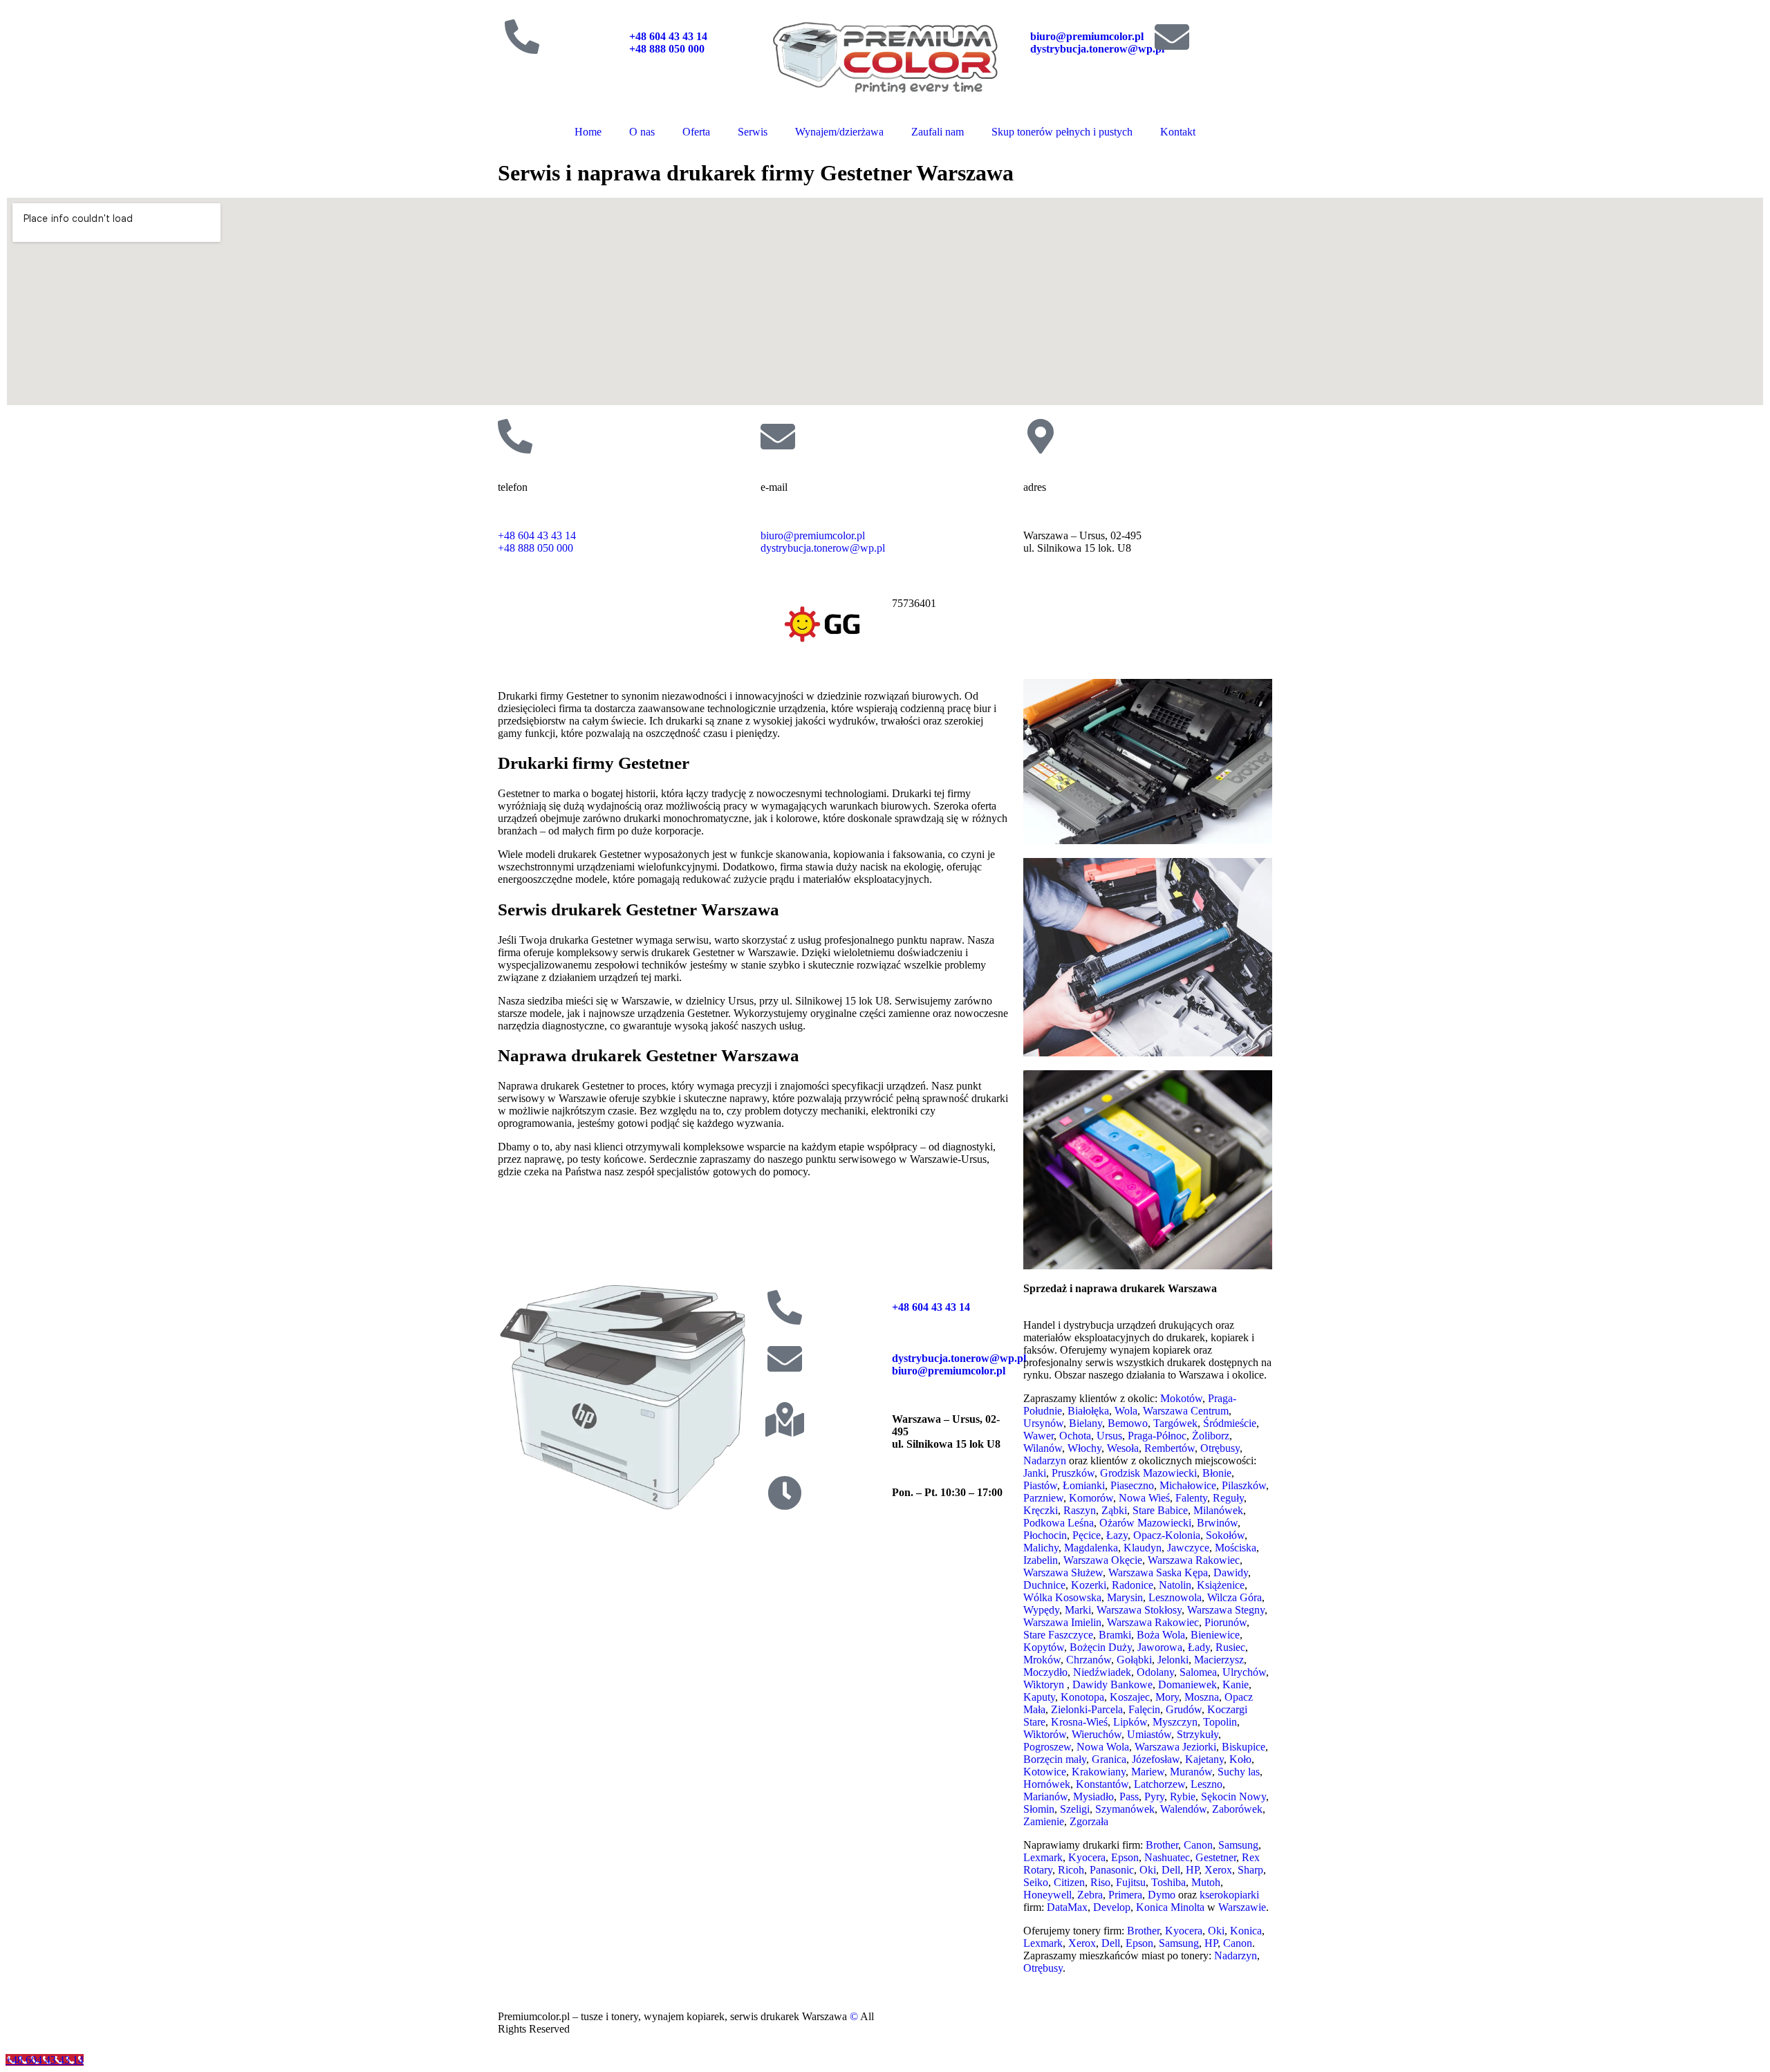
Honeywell (1047, 1895)
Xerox (1218, 1870)
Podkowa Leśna (1059, 1523)
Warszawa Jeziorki (1175, 1747)
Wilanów (1043, 1448)
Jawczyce (1188, 1548)
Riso (1100, 1882)
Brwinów (1217, 1523)
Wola (1126, 1411)
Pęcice (1087, 1535)
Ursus (1109, 1436)
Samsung (1238, 1845)
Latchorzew (1159, 1784)
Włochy (1084, 1448)
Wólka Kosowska (1062, 1597)
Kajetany (1204, 1759)
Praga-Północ (1157, 1436)
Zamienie (1044, 1821)
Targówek (1175, 1423)
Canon (1198, 1845)
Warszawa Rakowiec (1194, 1560)
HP (1192, 1870)
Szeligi (1075, 1809)
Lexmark (1043, 1857)
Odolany (1155, 1672)
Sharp (1250, 1870)
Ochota (1075, 1436)
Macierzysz (1219, 1660)
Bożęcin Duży (1101, 1647)
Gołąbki (1134, 1660)
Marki (1078, 1610)
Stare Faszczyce (1058, 1635)
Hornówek (1047, 1784)
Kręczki (1041, 1510)
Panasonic (1112, 1870)
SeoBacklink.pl (1010, 2016)
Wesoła (1123, 1448)
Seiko (1036, 1882)
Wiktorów (1045, 1734)
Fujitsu (1131, 1882)
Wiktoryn (1044, 1684)
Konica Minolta (1170, 1907)
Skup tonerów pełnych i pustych (1062, 132)
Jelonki (1173, 1660)
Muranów (1191, 1772)
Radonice (1133, 1585)
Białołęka (1088, 1411)
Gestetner (1216, 1857)
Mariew (1148, 1772)
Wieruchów (1097, 1734)
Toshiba (1168, 1882)
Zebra (1090, 1895)
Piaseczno (1132, 1485)
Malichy (1041, 1548)
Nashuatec (1167, 1857)
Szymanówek (1125, 1809)
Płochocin (1045, 1535)
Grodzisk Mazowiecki (1148, 1473)
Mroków (1042, 1660)
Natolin (1175, 1585)
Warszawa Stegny (1226, 1610)
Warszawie (1242, 1907)
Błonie (1217, 1473)
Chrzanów (1089, 1660)
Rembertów (1170, 1448)
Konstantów (1102, 1784)
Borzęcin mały (1055, 1759)
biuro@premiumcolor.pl (1087, 36)
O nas (642, 132)
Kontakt (1178, 132)
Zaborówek (1237, 1809)
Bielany (1086, 1423)
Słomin (1039, 1809)
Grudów (1184, 1709)
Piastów (1040, 1485)
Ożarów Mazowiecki (1145, 1523)
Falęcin (1144, 1709)
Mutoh (1206, 1882)
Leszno (1207, 1784)
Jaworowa (1160, 1647)
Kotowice (1045, 1772)
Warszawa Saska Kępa (1158, 1572)
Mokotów (1181, 1398)
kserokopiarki (1229, 1895)
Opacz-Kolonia (1167, 1535)
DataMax (1067, 1907)
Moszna (1202, 1697)
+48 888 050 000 (668, 49)
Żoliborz (1211, 1436)
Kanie (1236, 1684)
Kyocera (1087, 1857)
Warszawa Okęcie (1103, 1560)
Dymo (1162, 1895)
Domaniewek (1187, 1684)
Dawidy (1231, 1572)
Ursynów (1043, 1423)
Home (588, 132)
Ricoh (1071, 1870)
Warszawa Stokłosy (1139, 1610)
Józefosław (1156, 1759)
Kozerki (1089, 1585)
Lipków (1130, 1722)
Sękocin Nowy (1233, 1796)
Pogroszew (1047, 1747)
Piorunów (1226, 1622)
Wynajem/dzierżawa (839, 132)
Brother (1162, 1845)
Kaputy (1039, 1697)
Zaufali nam (938, 132)
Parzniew (1043, 1498)
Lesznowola (1175, 1597)
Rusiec (1230, 1647)
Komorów (1091, 1498)
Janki (1035, 1473)
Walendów (1183, 1809)
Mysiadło (1093, 1796)
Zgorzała (1089, 1821)
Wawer (1038, 1436)
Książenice (1221, 1585)
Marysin (1125, 1597)
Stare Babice (1160, 1510)
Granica (1109, 1759)
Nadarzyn (1045, 1460)
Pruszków (1073, 1473)
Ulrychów (1244, 1672)
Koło (1240, 1759)
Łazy (1117, 1535)
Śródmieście (1230, 1423)
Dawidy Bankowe (1112, 1684)
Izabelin (1041, 1560)
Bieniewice (1215, 1635)
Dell (1171, 1870)
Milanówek (1218, 1510)
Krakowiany (1099, 1772)
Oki (1148, 1870)
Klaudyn (1143, 1548)
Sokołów (1225, 1535)
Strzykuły (1198, 1734)
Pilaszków (1244, 1485)
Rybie (1183, 1796)
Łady (1199, 1647)
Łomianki (1084, 1485)
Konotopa (1082, 1697)
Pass (1129, 1796)
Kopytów (1044, 1647)
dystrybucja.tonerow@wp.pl (1097, 49)
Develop (1112, 1907)
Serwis (753, 132)
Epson (1125, 1857)
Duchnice (1044, 1585)
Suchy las (1239, 1772)
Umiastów (1149, 1734)
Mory (1167, 1697)
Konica (1246, 1931)
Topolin (1220, 1722)
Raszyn (1080, 1510)
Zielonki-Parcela (1087, 1709)
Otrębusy (1220, 1448)
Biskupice (1243, 1747)
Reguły (1228, 1498)
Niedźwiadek (1102, 1672)
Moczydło (1045, 1672)
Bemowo (1128, 1423)
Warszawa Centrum (1186, 1411)
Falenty (1191, 1498)
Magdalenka (1091, 1548)
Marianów (1045, 1796)
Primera (1125, 1895)
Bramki (1115, 1635)
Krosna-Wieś (1079, 1722)
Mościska (1236, 1548)
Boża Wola (1161, 1635)
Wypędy (1041, 1610)
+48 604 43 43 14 (668, 36)
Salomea (1198, 1672)
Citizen (1069, 1882)
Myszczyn (1175, 1722)
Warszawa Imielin (1062, 1622)
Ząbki (1114, 1510)
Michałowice (1188, 1485)
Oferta (696, 132)
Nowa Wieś (1144, 1498)
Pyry (1154, 1796)
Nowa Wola (1103, 1747)
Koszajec (1130, 1697)
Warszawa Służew (1063, 1572)
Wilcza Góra (1235, 1597)
